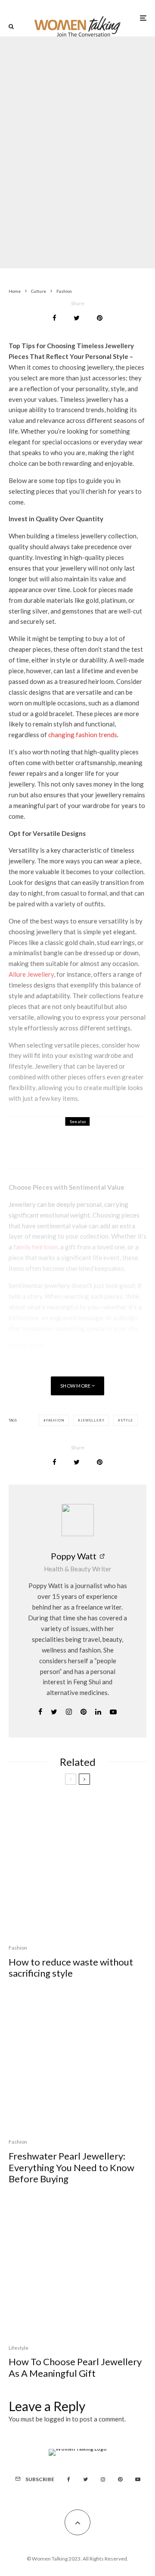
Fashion (53, 125)
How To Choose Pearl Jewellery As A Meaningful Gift (75, 2367)
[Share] (54, 318)
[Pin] (100, 318)
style (127, 1420)
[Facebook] (69, 2479)
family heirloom (36, 1247)
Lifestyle (19, 2348)
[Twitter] (85, 2479)
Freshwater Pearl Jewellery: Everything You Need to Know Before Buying (71, 2167)
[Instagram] (103, 2479)
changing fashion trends (83, 735)
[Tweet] (77, 318)
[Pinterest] (120, 2479)
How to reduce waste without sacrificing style (71, 1968)
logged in (57, 2419)
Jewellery (92, 1420)
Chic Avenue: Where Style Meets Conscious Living (98, 1148)
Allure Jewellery (31, 974)
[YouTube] (138, 2479)
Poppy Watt (74, 1556)
